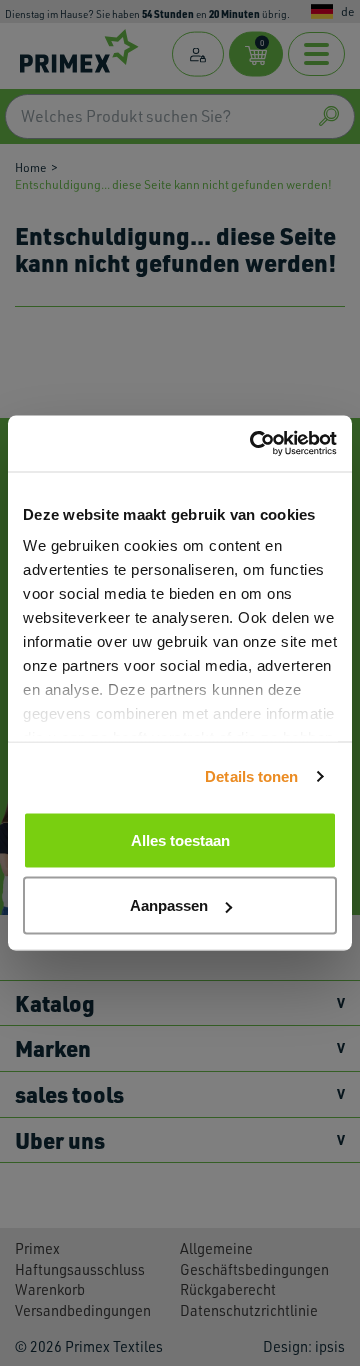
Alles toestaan (180, 839)
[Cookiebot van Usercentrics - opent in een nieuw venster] (254, 444)
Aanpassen (169, 905)
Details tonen (251, 776)
